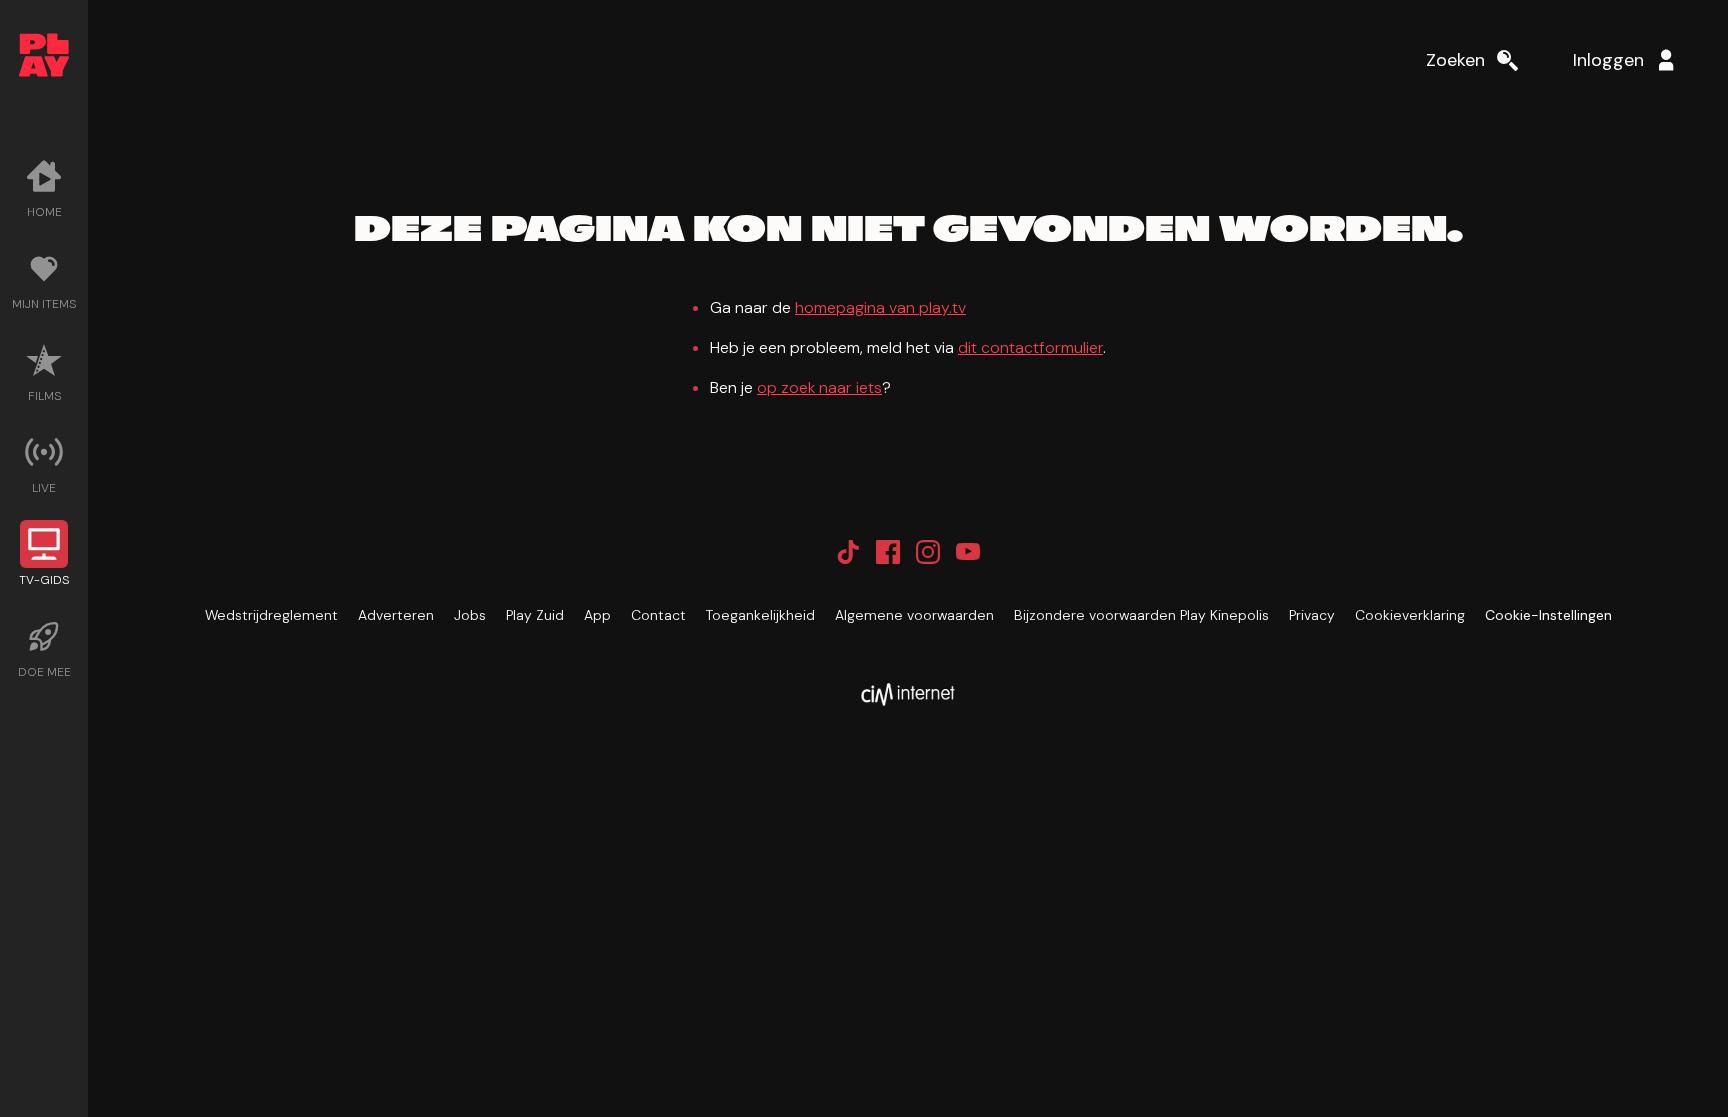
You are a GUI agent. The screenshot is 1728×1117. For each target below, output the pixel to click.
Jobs (470, 615)
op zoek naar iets (819, 387)
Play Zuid (535, 615)
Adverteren (396, 615)
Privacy (1312, 615)
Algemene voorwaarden (914, 615)
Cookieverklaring (1410, 615)
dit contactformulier (1030, 347)
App (597, 615)
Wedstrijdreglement (271, 615)
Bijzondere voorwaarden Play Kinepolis (1141, 615)
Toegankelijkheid (760, 615)
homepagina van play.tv (880, 307)
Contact (658, 615)
